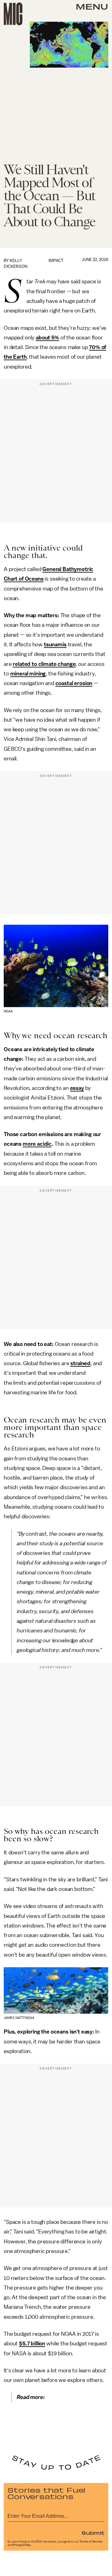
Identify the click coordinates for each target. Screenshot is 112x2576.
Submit (93, 2533)
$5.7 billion (32, 2344)
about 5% (47, 338)
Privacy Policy (22, 2545)
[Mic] (13, 14)
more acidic (37, 1144)
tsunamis (55, 644)
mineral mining (28, 674)
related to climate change (44, 664)
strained (80, 1363)
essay (77, 1088)
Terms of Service (91, 2542)
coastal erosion (74, 683)
